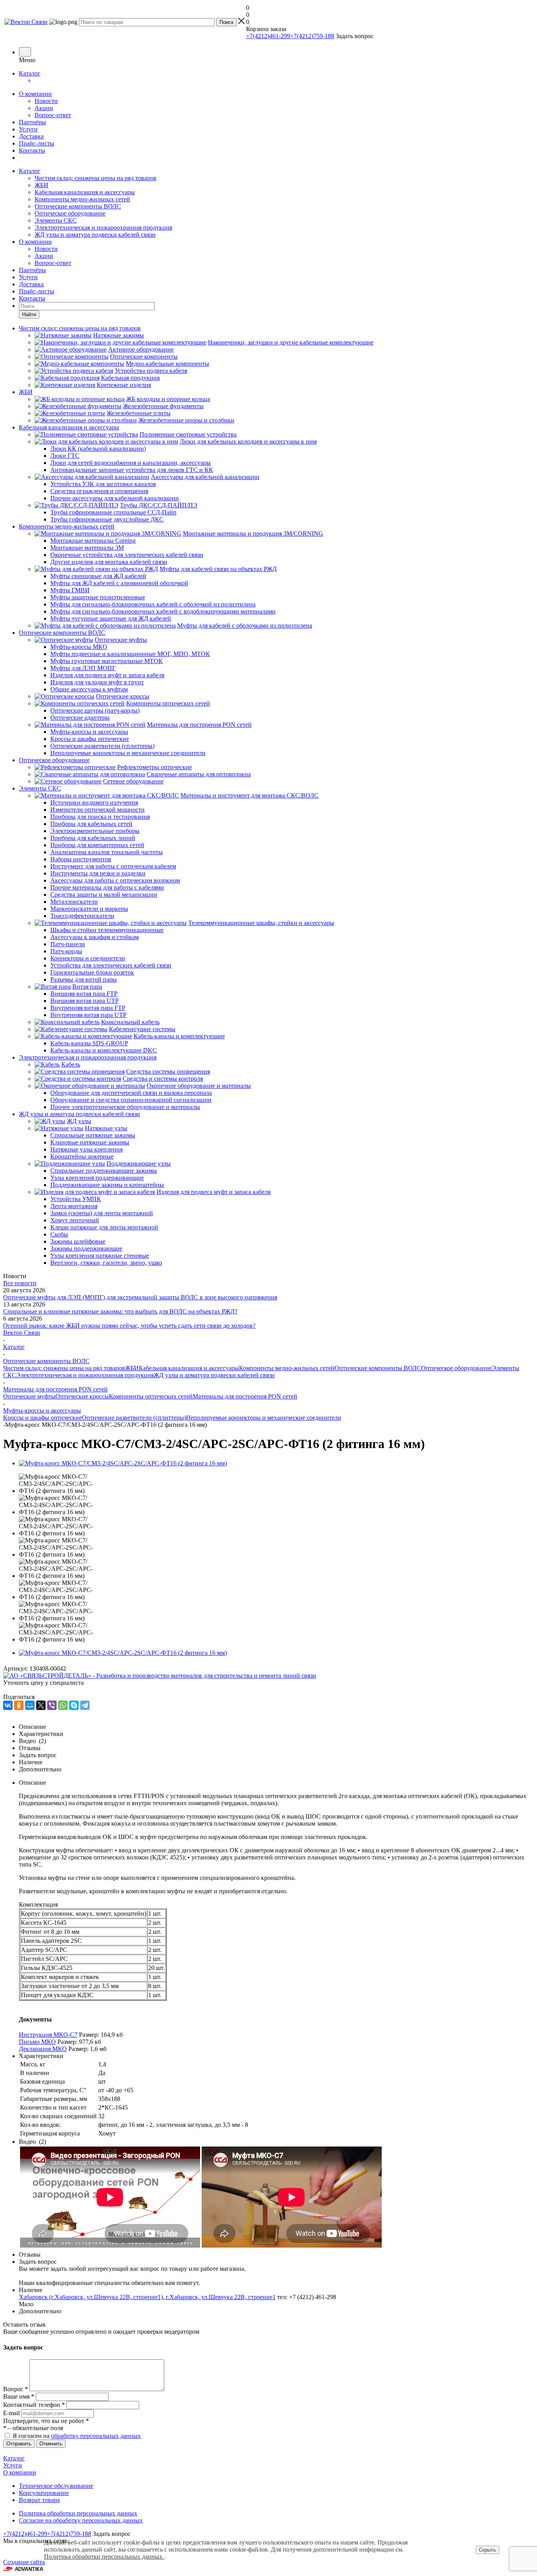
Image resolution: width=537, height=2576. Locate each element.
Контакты (32, 150)
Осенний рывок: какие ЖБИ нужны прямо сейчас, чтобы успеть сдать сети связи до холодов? (129, 1326)
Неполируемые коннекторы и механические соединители (264, 1418)
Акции (44, 108)
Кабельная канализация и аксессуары (85, 192)
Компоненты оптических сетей (151, 1396)
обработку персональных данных (96, 2436)
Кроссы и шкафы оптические (42, 1418)
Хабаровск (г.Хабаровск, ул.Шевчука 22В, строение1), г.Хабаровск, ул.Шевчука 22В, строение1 (147, 2297)
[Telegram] (85, 1705)
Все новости (20, 1283)
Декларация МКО (43, 2049)
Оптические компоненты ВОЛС (78, 206)
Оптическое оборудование (70, 213)
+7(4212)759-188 (312, 36)
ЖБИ (41, 185)
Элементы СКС (56, 220)
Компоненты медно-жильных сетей (82, 199)
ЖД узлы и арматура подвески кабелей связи (95, 235)
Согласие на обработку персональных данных (81, 2520)
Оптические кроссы (82, 1396)
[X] (41, 1705)
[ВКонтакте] (8, 1705)
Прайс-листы (37, 143)
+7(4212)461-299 (268, 36)
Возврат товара (39, 2500)
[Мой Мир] (30, 1705)
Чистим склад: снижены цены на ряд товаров (96, 178)
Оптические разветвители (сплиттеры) (134, 1418)
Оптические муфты (29, 1396)
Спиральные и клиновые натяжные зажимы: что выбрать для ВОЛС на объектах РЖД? (120, 1311)
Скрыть (487, 2550)
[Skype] (74, 1705)
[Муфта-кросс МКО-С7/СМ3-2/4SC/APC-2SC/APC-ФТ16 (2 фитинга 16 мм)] (123, 1463)
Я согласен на (77, 2436)
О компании (35, 94)
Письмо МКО (37, 2042)
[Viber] (52, 1705)
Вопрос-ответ (53, 115)
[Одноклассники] (19, 1705)
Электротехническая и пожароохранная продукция (103, 228)
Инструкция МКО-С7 (48, 2035)
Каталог (30, 73)
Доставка (31, 136)
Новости (46, 101)
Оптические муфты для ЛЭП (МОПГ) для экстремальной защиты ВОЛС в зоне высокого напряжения (140, 1297)
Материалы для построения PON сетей (245, 1396)
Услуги (28, 129)
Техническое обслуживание (56, 2486)
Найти (29, 314)
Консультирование (44, 2493)
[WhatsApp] (63, 1705)
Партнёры (32, 122)
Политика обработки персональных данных (78, 2513)
